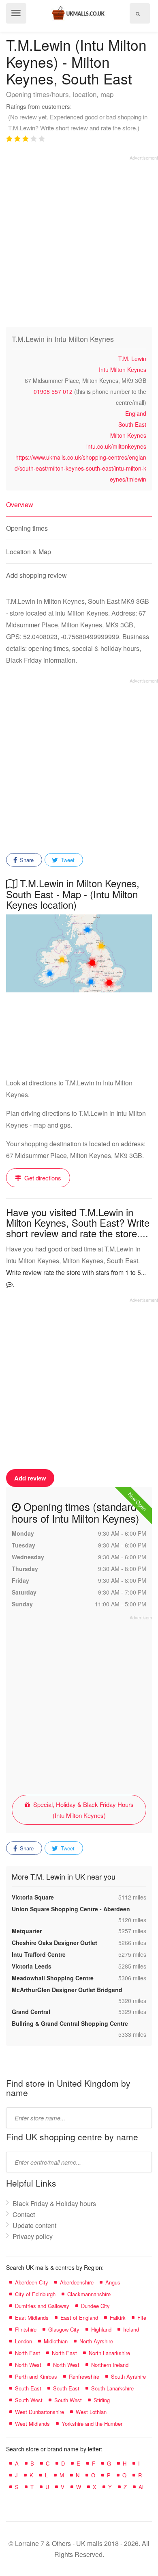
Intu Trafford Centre (39, 1954)
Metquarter (27, 1931)
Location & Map (29, 552)
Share (26, 860)
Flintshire (26, 2329)
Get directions (42, 1178)
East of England (79, 2318)
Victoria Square (33, 1897)
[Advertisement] (79, 240)
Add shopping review (36, 575)
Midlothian (56, 2341)
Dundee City (95, 2306)
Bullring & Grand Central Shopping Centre (70, 2023)
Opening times (27, 528)
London (23, 2341)
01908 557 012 (53, 391)
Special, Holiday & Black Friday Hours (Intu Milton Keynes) (83, 1810)
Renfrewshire (84, 2376)
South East (132, 424)
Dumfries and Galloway (42, 2306)
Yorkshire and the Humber (92, 2424)
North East (28, 2353)
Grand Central (31, 2012)
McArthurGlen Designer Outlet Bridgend (67, 1990)
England (136, 413)
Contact (24, 2214)
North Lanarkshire (109, 2353)
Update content (34, 2225)
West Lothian (91, 2412)
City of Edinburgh (35, 2294)
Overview (20, 505)
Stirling (102, 2400)
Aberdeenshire (77, 2282)
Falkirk (118, 2318)
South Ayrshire (128, 2376)
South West (29, 2400)
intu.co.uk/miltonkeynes (116, 446)
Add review (30, 1478)
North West (28, 2365)
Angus (113, 2282)
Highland (101, 2329)
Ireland (131, 2329)
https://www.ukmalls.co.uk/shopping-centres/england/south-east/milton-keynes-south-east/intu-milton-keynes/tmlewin (80, 468)
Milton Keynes (128, 435)
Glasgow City (64, 2329)
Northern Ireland (110, 2365)
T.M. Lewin (132, 359)
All (142, 2487)
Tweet (67, 860)
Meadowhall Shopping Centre (53, 1978)
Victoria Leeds (32, 1966)
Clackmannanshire (89, 2294)
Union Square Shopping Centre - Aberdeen (71, 1909)
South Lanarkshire (112, 2388)
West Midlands (32, 2424)
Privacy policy (33, 2236)
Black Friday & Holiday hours (54, 2203)
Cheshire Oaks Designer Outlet (54, 1943)
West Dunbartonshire (39, 2412)
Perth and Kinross (36, 2376)
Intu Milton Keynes (123, 370)
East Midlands (32, 2318)
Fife (142, 2318)
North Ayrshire (96, 2341)
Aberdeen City (32, 2282)
